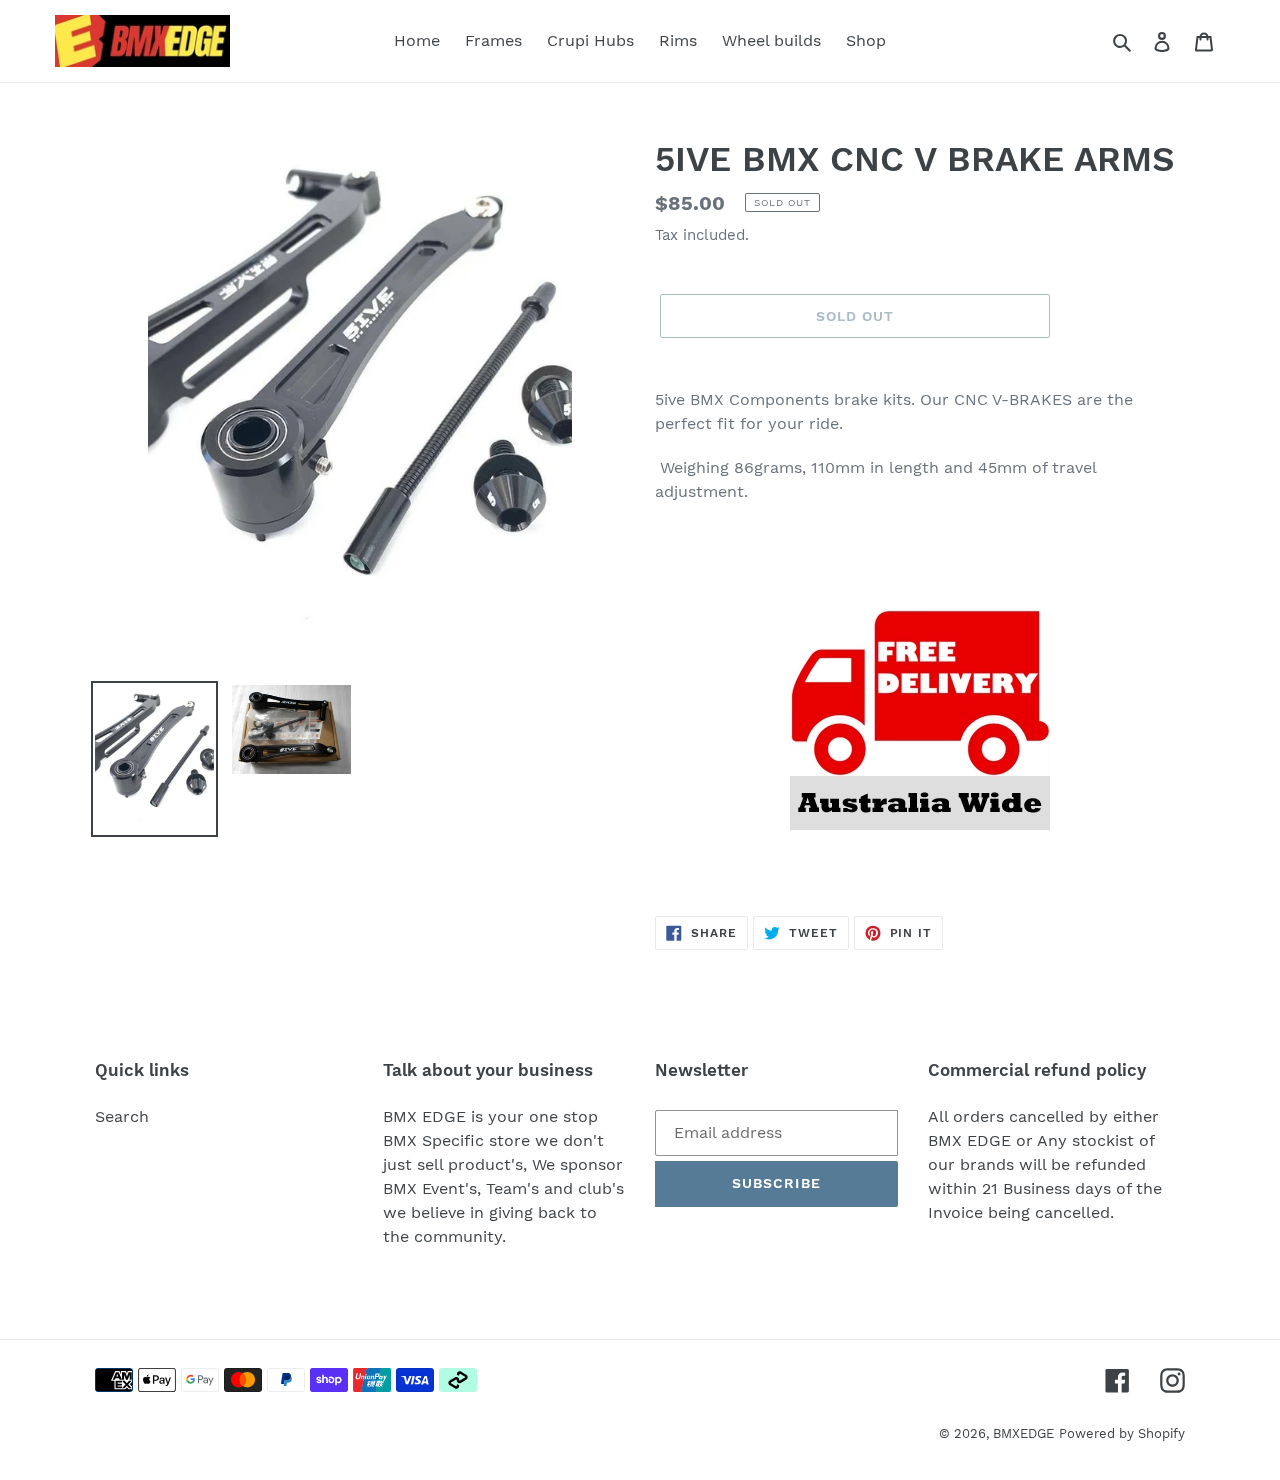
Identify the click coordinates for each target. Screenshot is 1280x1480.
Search (122, 1116)
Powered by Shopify (1122, 1433)
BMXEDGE (1023, 1433)
